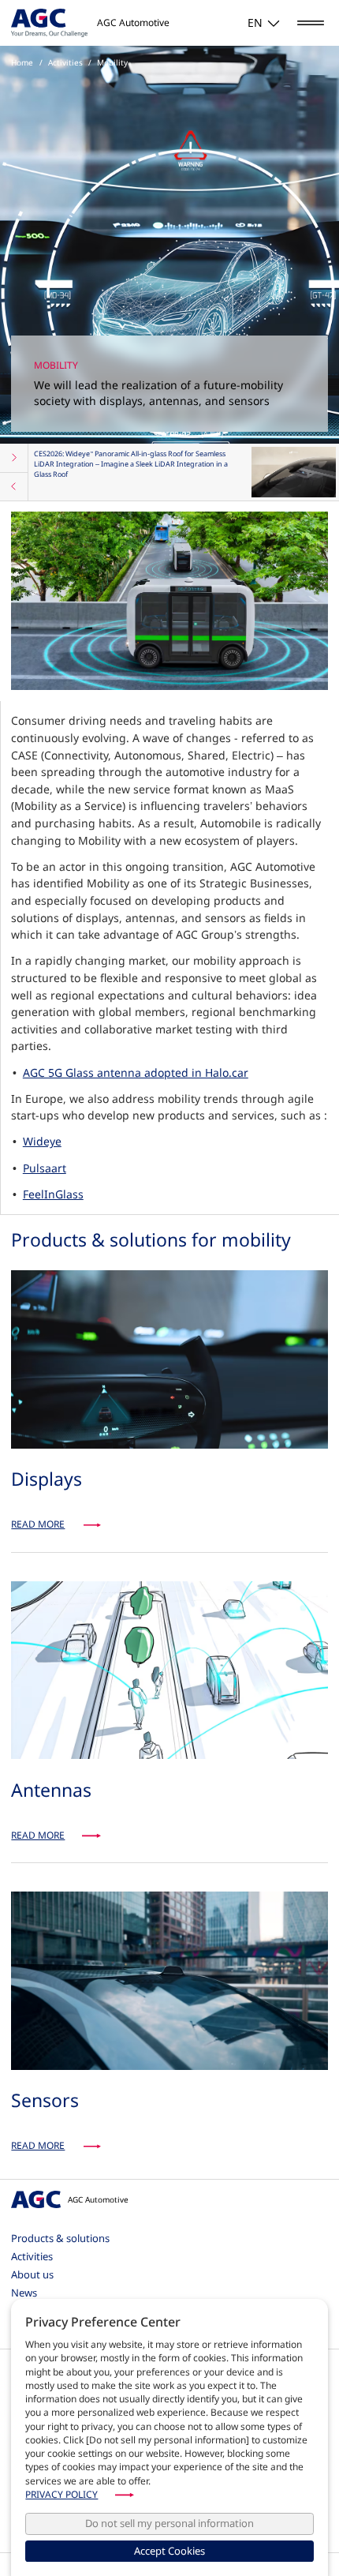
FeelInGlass (53, 1194)
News (24, 2293)
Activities (32, 2256)
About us (32, 2274)
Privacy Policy (61, 2494)
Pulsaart (45, 1168)
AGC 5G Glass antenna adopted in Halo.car (136, 1072)
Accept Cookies (169, 2551)
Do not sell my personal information (169, 2523)
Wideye (42, 1141)
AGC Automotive (98, 2199)
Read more (38, 1524)
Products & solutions (60, 2238)
